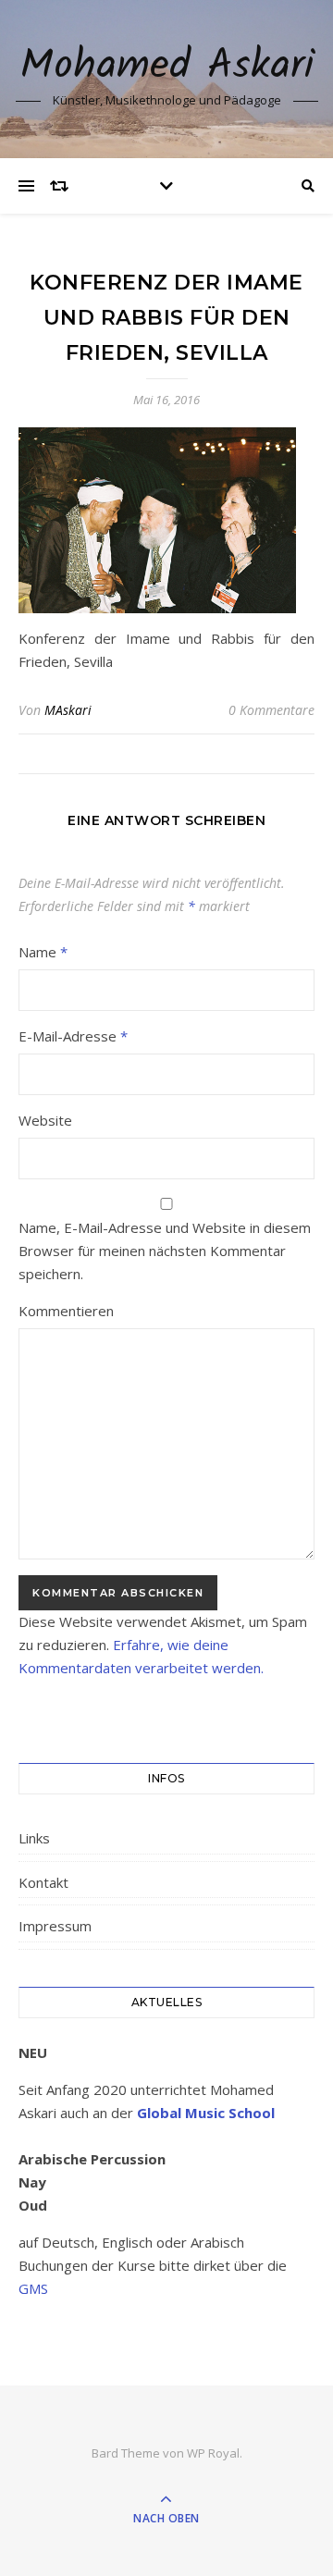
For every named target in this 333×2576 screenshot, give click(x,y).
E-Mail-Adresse (73, 1036)
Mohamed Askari (167, 67)
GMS (33, 2288)
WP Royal (213, 2453)
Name (43, 952)
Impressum (55, 1926)
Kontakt (43, 1882)
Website (45, 1120)
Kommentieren (66, 1311)
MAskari (68, 710)
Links (34, 1838)
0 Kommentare (271, 710)
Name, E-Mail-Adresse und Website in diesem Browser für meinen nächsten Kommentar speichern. (165, 1251)
